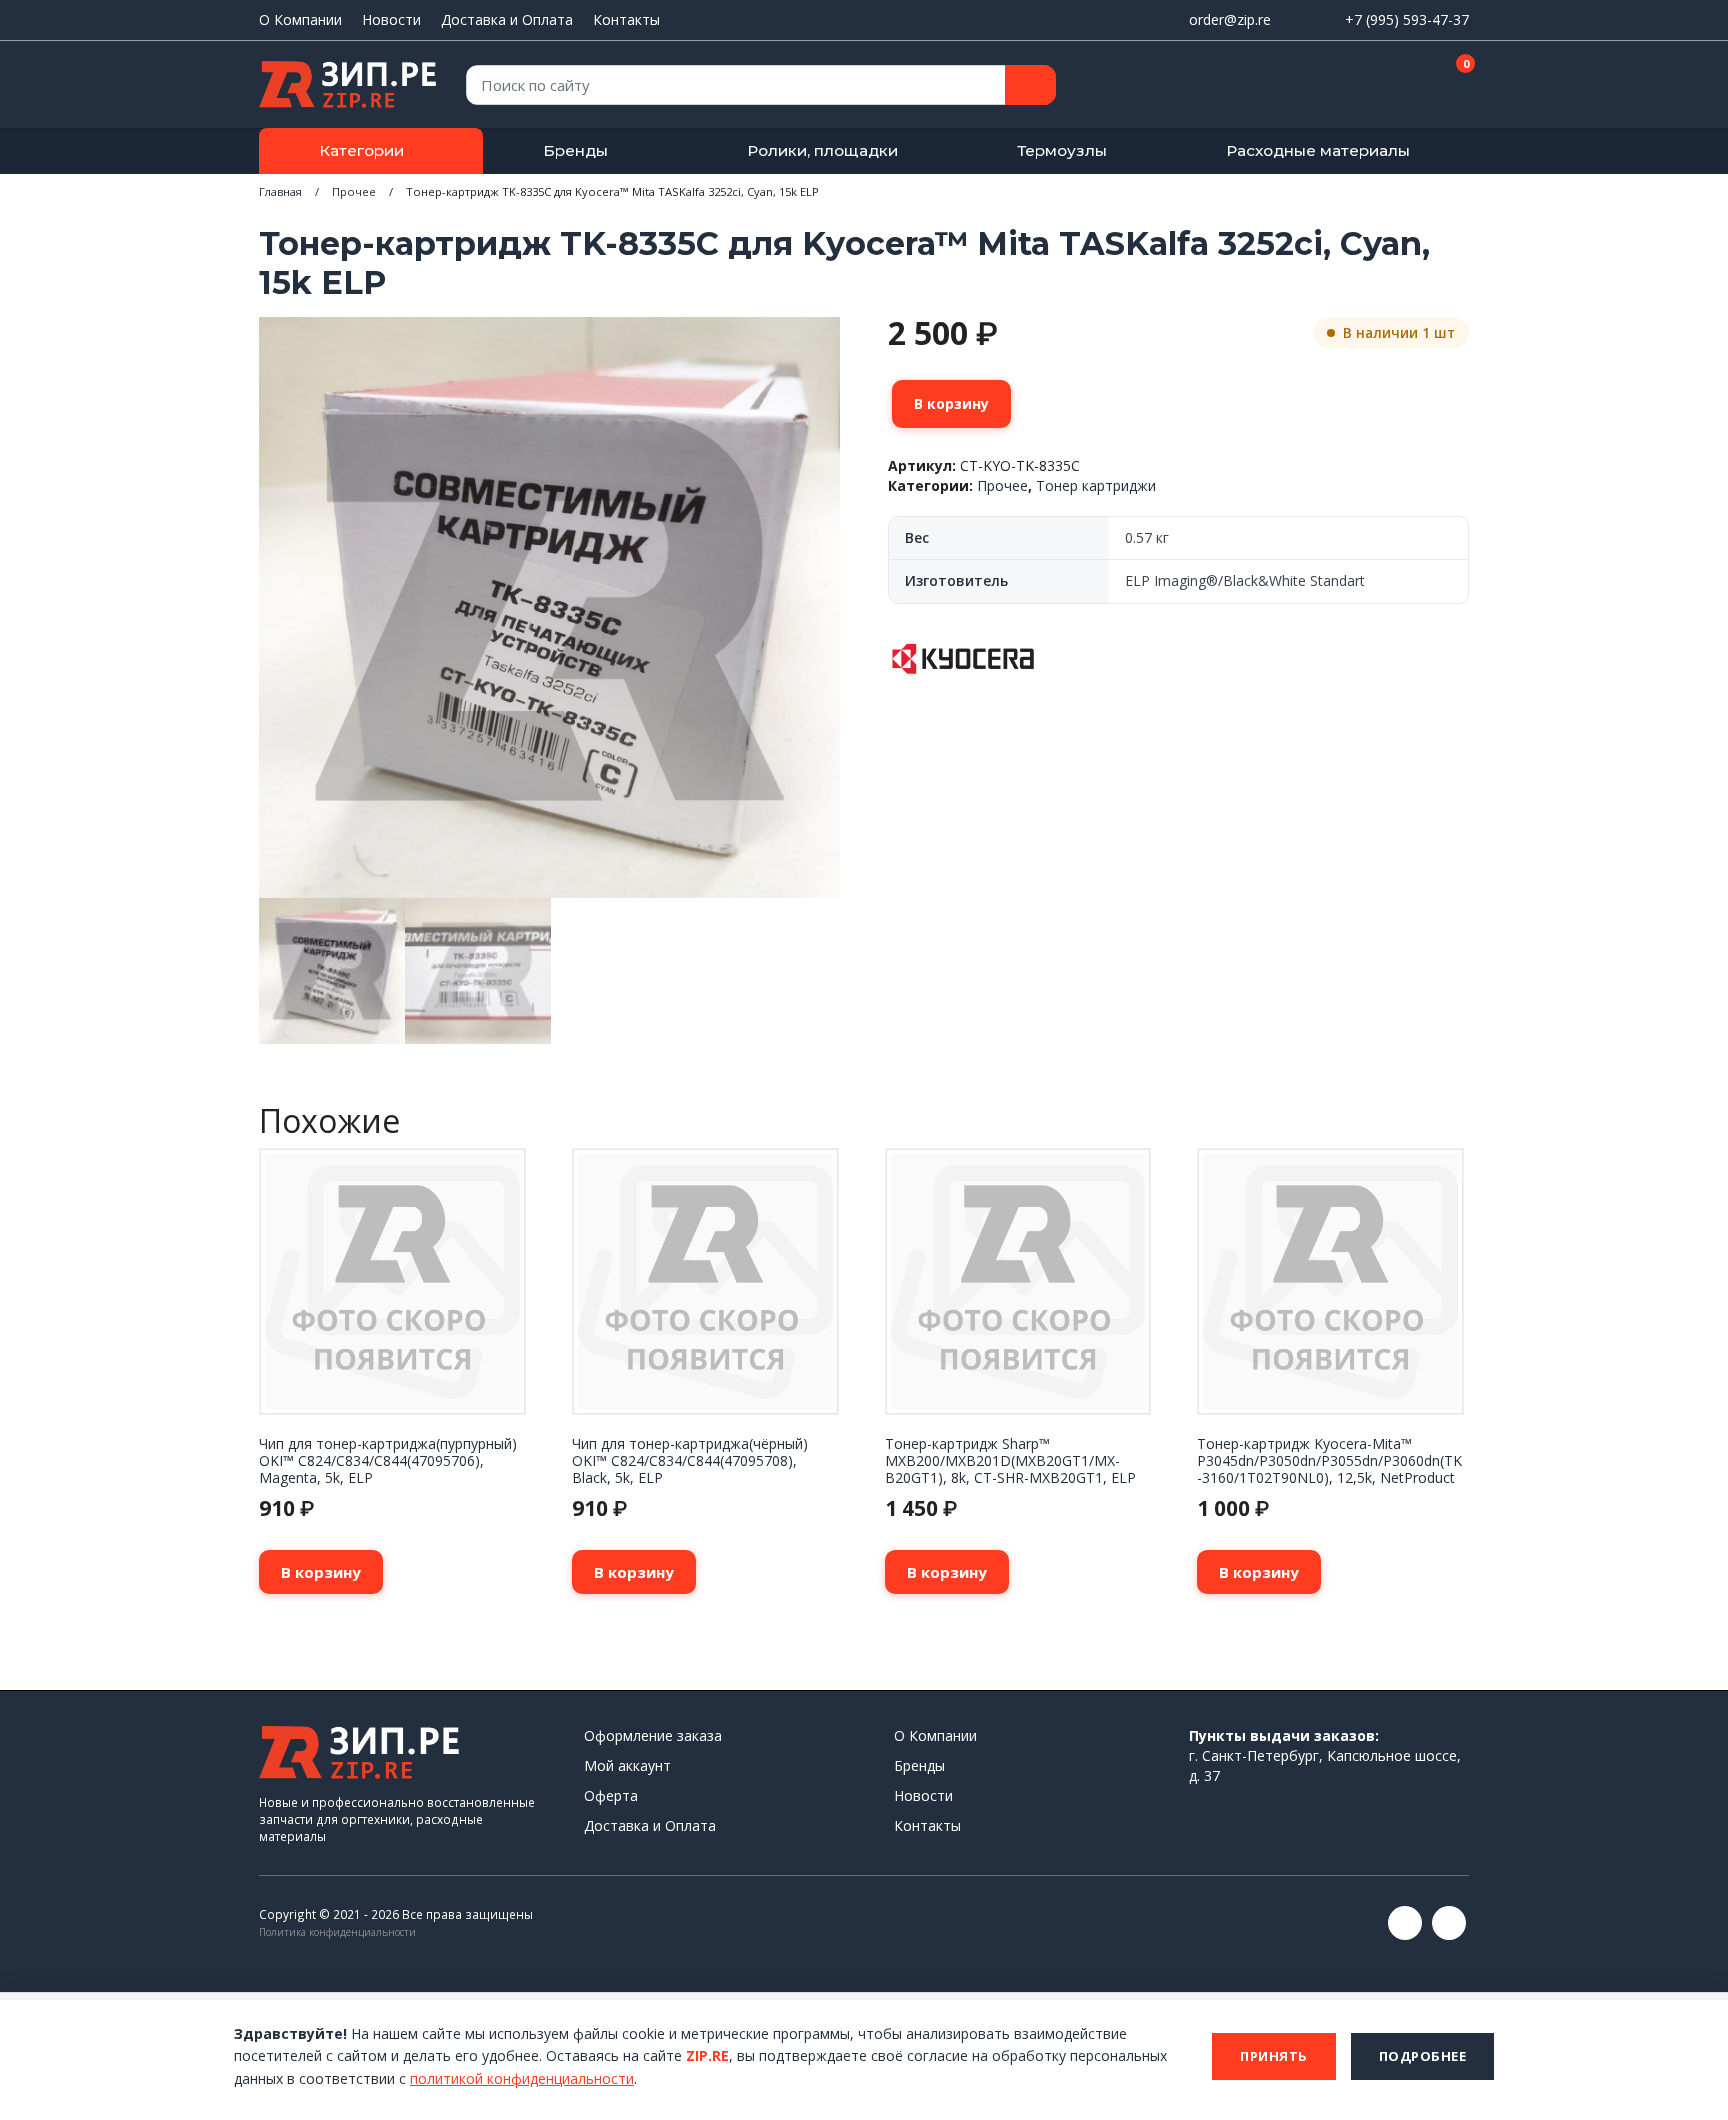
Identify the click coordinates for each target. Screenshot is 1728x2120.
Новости (391, 19)
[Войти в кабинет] (1383, 86)
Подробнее (1423, 2056)
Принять (1274, 2056)
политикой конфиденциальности (522, 2078)
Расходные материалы (1318, 150)
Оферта (611, 1795)
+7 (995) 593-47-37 (1407, 19)
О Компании (300, 19)
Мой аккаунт (627, 1765)
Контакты (626, 19)
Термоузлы (1062, 150)
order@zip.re (1230, 19)
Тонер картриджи (1096, 485)
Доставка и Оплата (507, 19)
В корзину (951, 403)
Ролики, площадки (822, 150)
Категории (361, 150)
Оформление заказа (653, 1735)
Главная (280, 191)
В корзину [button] (321, 1572)
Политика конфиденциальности (337, 1932)
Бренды (575, 150)
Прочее (354, 191)
